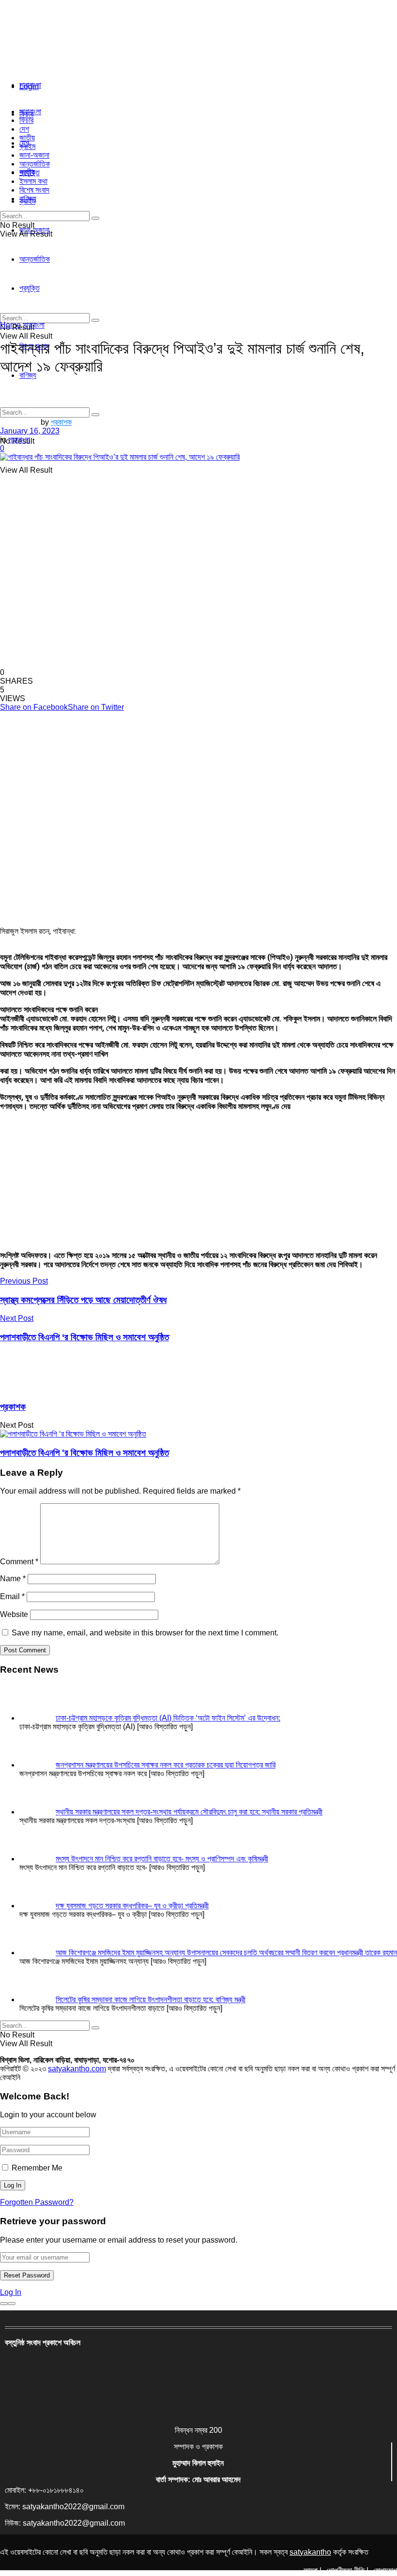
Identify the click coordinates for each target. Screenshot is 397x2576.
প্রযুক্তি (30, 172)
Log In (11, 2292)
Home (10, 325)
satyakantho (310, 2552)
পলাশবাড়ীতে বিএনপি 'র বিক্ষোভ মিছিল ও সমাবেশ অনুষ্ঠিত (84, 1453)
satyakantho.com (77, 2069)
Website (14, 1614)
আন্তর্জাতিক (35, 164)
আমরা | (313, 2570)
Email (12, 1596)
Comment (19, 1562)
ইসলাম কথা (33, 181)
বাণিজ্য (28, 199)
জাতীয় (27, 138)
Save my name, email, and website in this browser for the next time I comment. (145, 1633)
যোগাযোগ (385, 2570)
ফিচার (26, 120)
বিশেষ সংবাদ (34, 190)
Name (13, 1579)
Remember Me (37, 2168)
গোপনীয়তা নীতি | (347, 2570)
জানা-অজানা (34, 155)
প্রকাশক (61, 422)
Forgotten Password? (37, 2202)
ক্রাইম (27, 146)
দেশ (24, 129)
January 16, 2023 (30, 431)
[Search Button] (95, 415)
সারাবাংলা (30, 85)
